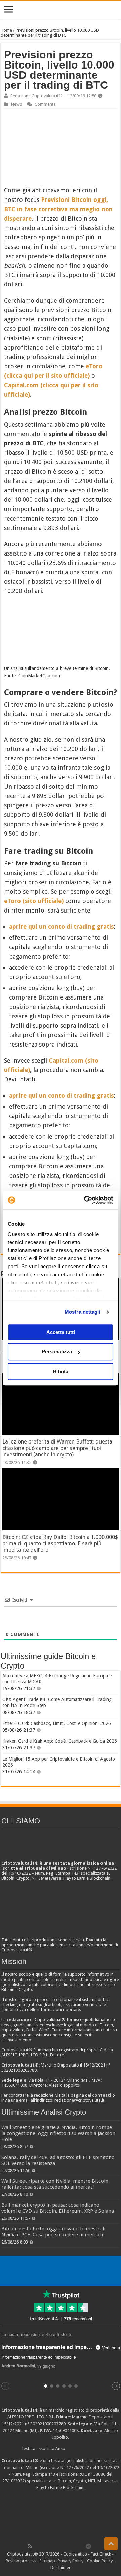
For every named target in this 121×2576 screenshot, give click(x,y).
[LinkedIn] (59, 2546)
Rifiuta (61, 1371)
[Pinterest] (52, 2546)
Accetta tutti (61, 1332)
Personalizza (57, 1352)
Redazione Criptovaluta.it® (36, 96)
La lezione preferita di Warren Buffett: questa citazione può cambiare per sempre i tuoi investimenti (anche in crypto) (57, 1448)
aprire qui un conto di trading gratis (62, 926)
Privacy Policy (71, 2561)
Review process (21, 2561)
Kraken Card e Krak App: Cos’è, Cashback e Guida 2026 (60, 1741)
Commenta (45, 104)
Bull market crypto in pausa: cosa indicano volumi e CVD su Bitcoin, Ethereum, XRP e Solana (58, 2208)
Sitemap (47, 2561)
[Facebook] (37, 2546)
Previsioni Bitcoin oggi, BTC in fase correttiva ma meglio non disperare (58, 209)
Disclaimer (61, 2567)
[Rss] (30, 2546)
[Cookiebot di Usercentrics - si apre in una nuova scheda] (85, 1200)
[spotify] (81, 2546)
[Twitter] (44, 2546)
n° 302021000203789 (45, 2424)
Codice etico (75, 2554)
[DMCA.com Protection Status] (61, 2516)
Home (6, 30)
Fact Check (101, 2554)
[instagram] (74, 2546)
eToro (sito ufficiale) (34, 901)
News (16, 104)
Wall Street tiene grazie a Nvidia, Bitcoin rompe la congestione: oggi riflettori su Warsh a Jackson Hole (58, 2133)
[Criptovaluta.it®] (61, 10)
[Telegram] (90, 2546)
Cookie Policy (100, 2561)
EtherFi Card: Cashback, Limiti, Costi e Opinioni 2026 (57, 1723)
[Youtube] (67, 2546)
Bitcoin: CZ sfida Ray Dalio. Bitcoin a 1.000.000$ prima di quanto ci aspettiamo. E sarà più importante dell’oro (60, 1543)
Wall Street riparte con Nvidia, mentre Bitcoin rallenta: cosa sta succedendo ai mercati (55, 2184)
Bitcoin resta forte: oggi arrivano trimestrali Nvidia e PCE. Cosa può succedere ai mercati (53, 2232)
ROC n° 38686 (92, 2474)
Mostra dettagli (83, 1312)
